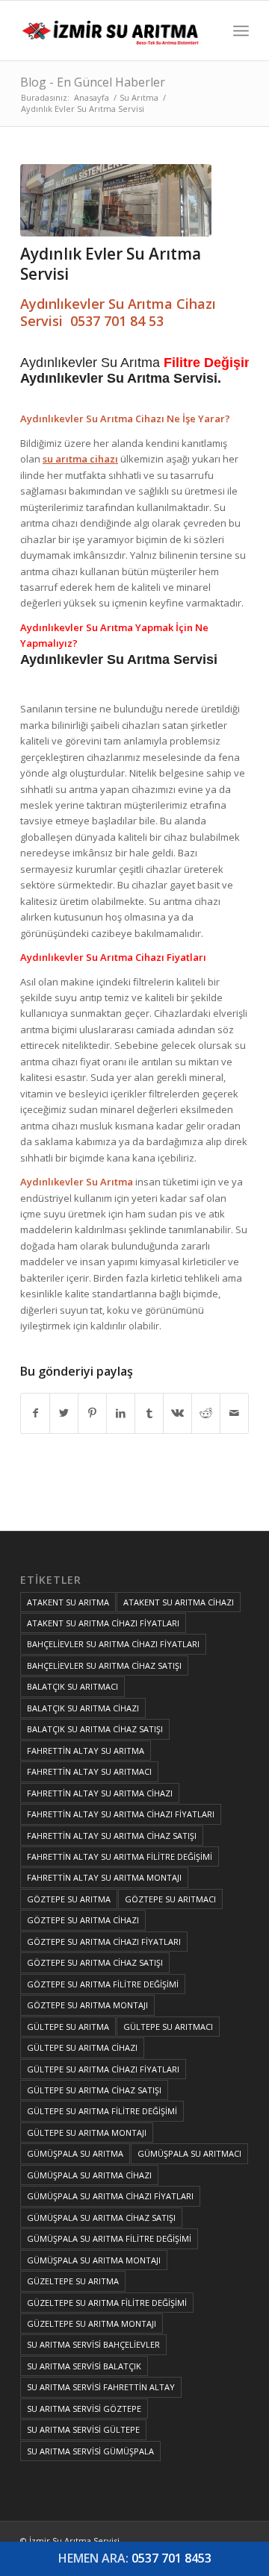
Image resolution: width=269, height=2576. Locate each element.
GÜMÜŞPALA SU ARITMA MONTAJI (94, 2260)
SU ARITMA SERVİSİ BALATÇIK (84, 2366)
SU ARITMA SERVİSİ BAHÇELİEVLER (93, 2344)
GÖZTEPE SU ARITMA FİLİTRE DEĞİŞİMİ (103, 1984)
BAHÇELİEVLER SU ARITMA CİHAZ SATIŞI (104, 1665)
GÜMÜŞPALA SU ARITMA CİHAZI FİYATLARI (110, 2196)
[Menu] (241, 31)
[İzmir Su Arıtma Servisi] (112, 31)
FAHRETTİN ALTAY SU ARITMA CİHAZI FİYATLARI (121, 1814)
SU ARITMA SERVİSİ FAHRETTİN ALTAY (101, 2387)
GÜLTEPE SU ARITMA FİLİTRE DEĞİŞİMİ (102, 2111)
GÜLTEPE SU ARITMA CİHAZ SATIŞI (94, 2090)
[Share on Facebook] (35, 1413)
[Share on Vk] (177, 1413)
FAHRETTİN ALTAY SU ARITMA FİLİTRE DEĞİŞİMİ (120, 1856)
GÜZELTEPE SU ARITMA (73, 2281)
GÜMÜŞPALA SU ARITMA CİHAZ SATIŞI (101, 2218)
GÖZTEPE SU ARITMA (69, 1899)
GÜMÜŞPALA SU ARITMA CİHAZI (89, 2175)
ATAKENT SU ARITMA (68, 1602)
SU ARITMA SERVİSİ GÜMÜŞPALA (90, 2451)
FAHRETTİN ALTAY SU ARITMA (86, 1751)
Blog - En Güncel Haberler (93, 82)
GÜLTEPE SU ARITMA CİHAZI (82, 2047)
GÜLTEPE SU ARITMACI (168, 2027)
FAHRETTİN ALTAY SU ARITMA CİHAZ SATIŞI (112, 1836)
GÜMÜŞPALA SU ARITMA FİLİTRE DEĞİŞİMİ (109, 2238)
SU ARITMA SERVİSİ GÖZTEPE (84, 2409)
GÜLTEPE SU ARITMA (68, 2027)
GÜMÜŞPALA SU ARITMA (75, 2153)
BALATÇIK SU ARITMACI (72, 1686)
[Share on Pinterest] (92, 1413)
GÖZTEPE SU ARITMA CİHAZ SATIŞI (95, 1962)
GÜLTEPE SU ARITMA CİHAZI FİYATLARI (103, 2069)
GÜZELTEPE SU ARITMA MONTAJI (92, 2323)
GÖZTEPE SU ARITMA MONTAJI (87, 2005)
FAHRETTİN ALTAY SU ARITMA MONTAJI (104, 1877)
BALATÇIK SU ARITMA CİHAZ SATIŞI (95, 1729)
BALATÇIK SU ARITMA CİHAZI (83, 1708)
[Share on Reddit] (206, 1413)
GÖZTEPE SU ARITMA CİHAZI (83, 1920)
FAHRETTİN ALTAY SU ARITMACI (89, 1771)
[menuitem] (241, 31)
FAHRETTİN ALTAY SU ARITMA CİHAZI (100, 1793)
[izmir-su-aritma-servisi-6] (116, 200)
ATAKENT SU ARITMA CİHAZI (179, 1602)
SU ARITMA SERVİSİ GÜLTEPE (83, 2429)
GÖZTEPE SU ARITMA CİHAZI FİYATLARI (104, 1942)
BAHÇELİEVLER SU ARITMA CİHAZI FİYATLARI (113, 1644)
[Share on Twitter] (64, 1413)
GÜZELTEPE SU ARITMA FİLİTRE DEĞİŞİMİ (107, 2303)
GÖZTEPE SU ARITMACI (170, 1899)
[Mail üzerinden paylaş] (234, 1413)
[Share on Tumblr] (149, 1413)
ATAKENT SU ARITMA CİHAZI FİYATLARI (103, 1623)
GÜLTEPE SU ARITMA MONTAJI (87, 2132)
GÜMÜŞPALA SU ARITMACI (189, 2153)
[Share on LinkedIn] (121, 1413)
